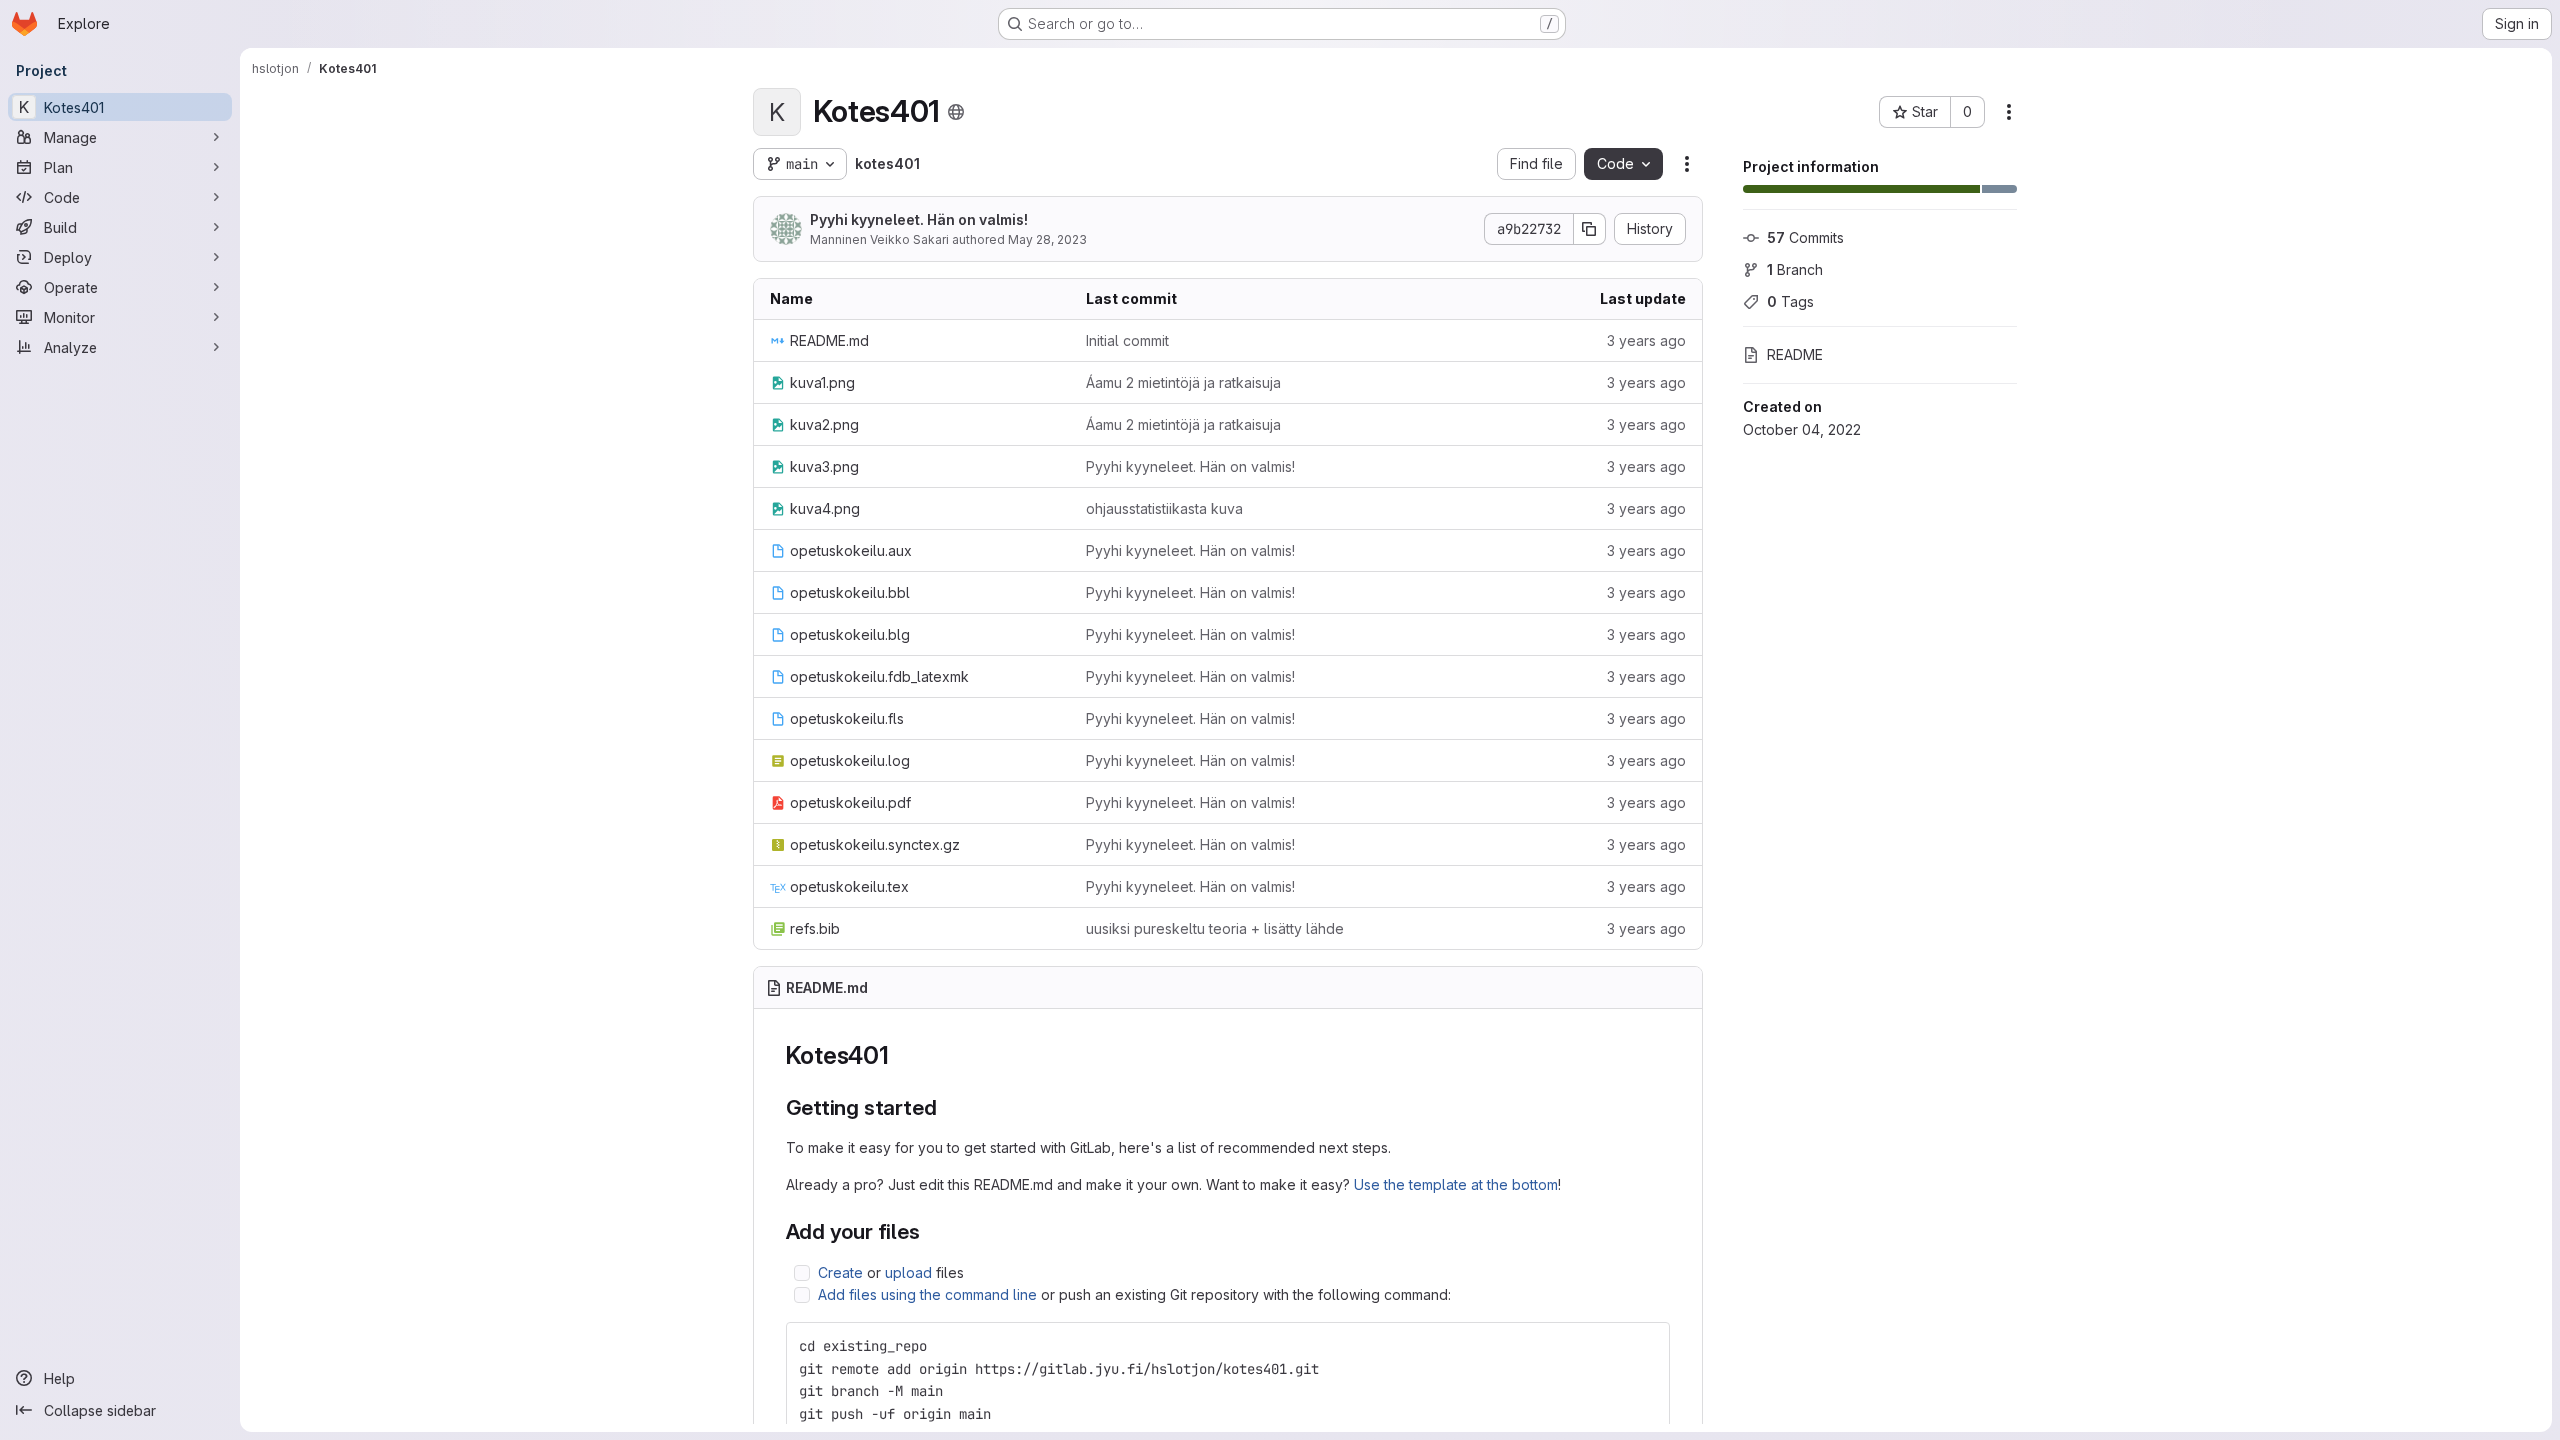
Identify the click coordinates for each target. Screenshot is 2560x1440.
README (1795, 354)
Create (840, 1272)
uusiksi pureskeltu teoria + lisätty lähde (1215, 928)
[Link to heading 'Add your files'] (931, 1231)
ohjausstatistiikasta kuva (1164, 508)
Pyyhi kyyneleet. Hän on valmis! (919, 219)
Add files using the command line (927, 1294)
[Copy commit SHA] (1590, 229)
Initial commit (1127, 340)
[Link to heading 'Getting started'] (947, 1107)
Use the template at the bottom (1456, 1184)
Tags (1790, 301)
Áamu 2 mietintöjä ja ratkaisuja (1183, 382)
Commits (1805, 237)
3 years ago (1646, 340)
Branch (1795, 269)
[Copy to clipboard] (1646, 1346)
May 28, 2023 (1047, 239)
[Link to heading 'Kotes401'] (902, 1055)
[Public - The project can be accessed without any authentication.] (956, 112)
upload (908, 1272)
